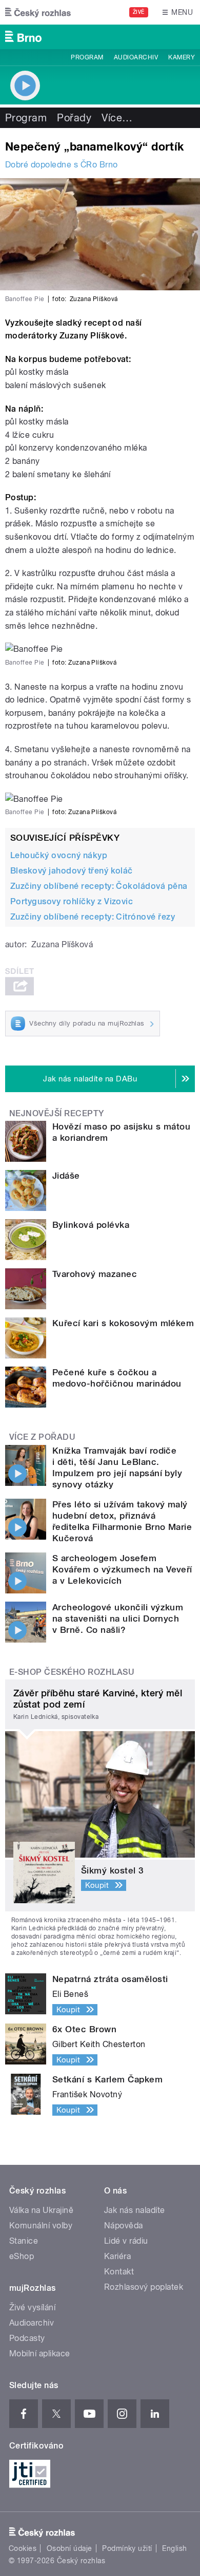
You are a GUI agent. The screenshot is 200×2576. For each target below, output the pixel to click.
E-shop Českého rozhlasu (72, 1672)
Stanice (24, 2241)
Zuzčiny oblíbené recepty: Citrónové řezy (93, 917)
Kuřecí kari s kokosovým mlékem (123, 1323)
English (174, 2548)
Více (117, 118)
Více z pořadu (42, 1437)
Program (87, 57)
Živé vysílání (32, 2307)
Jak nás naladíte (135, 2210)
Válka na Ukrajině (41, 2210)
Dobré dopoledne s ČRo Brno (61, 165)
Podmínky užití (127, 2548)
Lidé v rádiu (126, 2241)
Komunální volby (41, 2226)
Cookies (23, 2548)
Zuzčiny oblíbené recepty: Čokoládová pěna (99, 886)
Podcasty (27, 2338)
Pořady (74, 118)
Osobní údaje (69, 2548)
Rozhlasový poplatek (144, 2287)
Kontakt (119, 2272)
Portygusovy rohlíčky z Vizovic (72, 901)
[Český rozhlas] (38, 12)
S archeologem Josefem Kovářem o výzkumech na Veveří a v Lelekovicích (122, 1569)
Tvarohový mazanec (95, 1274)
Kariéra (117, 2256)
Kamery (182, 57)
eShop (22, 2256)
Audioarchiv (136, 57)
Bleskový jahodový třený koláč (72, 871)
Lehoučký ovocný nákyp (59, 855)
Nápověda (124, 2226)
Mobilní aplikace (40, 2354)
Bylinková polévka (91, 1225)
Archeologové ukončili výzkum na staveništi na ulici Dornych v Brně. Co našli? (118, 1619)
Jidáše (66, 1176)
